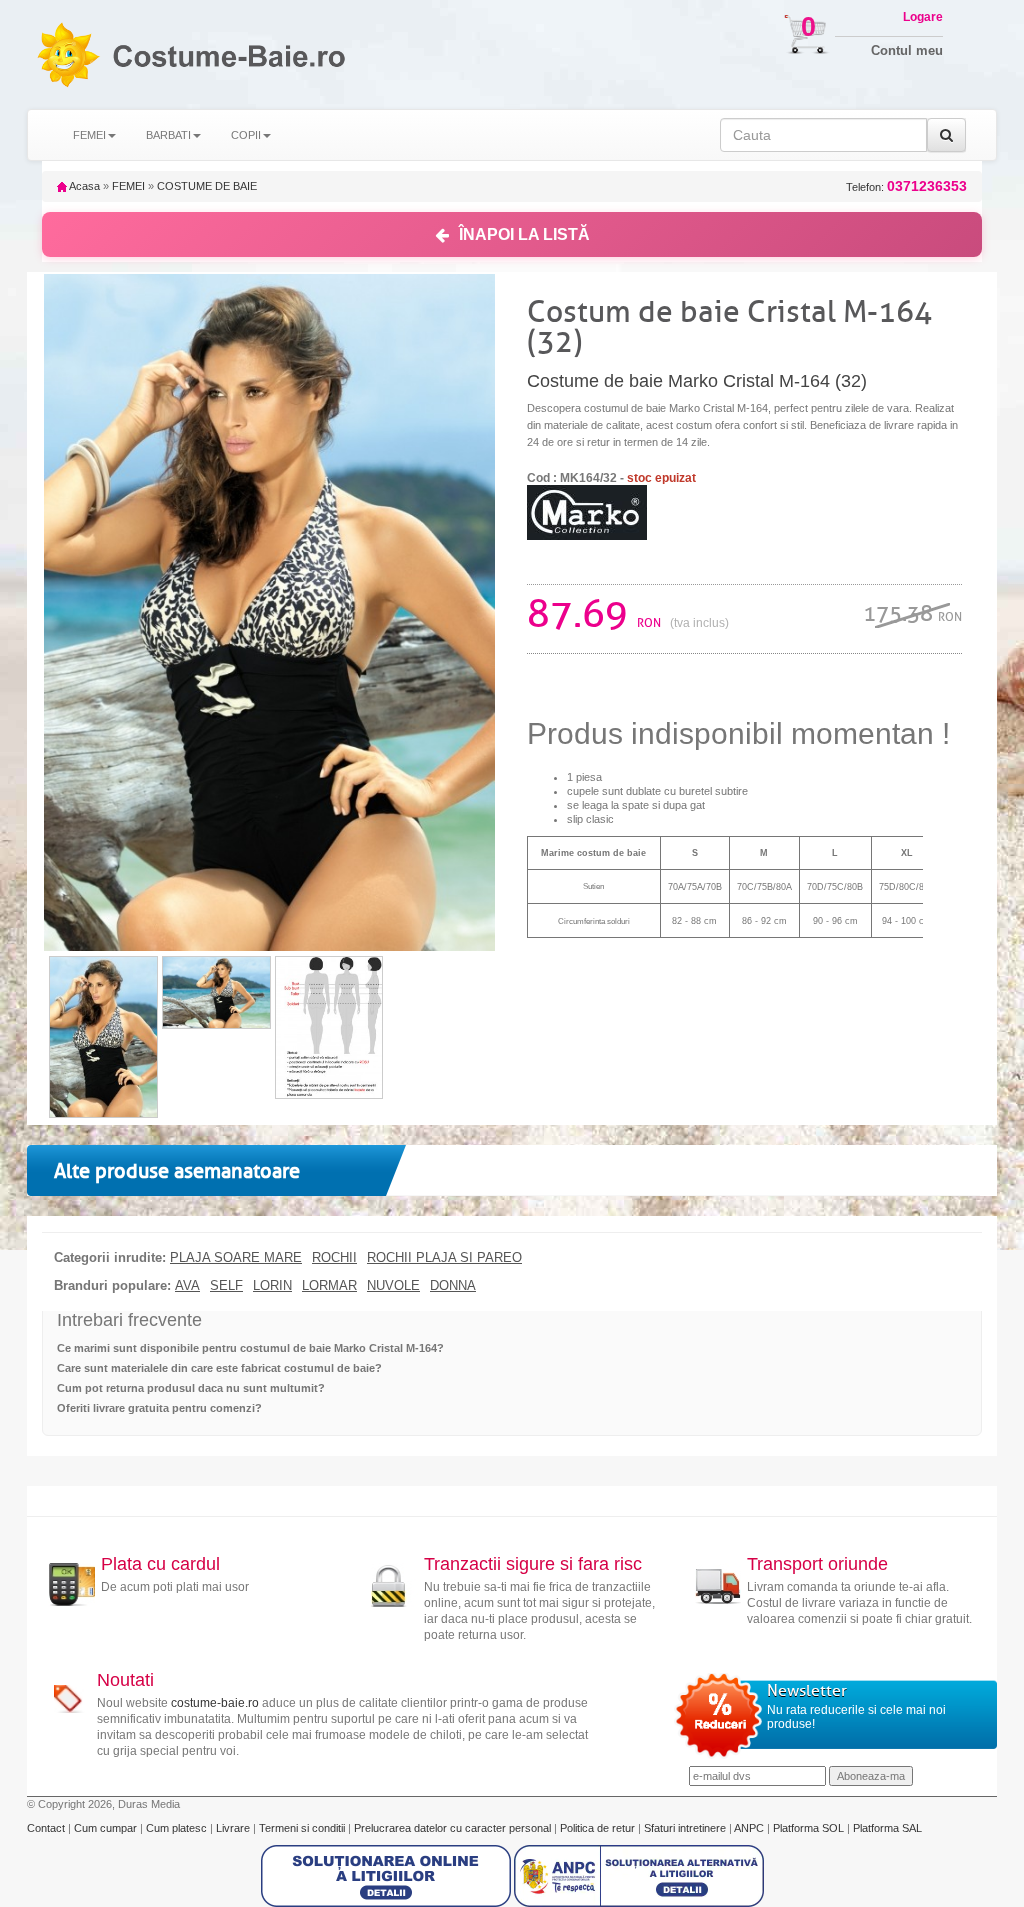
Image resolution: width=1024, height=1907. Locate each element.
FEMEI (128, 186)
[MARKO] (587, 512)
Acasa (83, 186)
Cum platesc (178, 1828)
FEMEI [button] (89, 135)
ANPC (749, 1828)
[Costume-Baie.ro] (67, 54)
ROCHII (334, 1258)
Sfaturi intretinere (686, 1828)
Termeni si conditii (303, 1828)
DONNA (453, 1286)
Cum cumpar (107, 1828)
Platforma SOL (808, 1828)
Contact (47, 1828)
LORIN (272, 1286)
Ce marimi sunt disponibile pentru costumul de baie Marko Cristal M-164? (250, 1348)
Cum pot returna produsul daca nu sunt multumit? (191, 1388)
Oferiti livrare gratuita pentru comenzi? (159, 1408)
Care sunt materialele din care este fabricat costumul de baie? (219, 1368)
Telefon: (906, 186)
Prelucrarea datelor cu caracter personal (454, 1828)
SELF (226, 1286)
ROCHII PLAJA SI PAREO (444, 1258)
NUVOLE (393, 1286)
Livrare (234, 1828)
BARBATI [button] (168, 135)
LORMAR (329, 1286)
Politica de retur (599, 1828)
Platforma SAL (887, 1828)
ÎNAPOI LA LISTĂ (524, 234)
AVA (187, 1286)
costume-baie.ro (215, 1703)
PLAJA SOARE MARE (236, 1258)
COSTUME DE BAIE (207, 186)
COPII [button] (246, 135)
